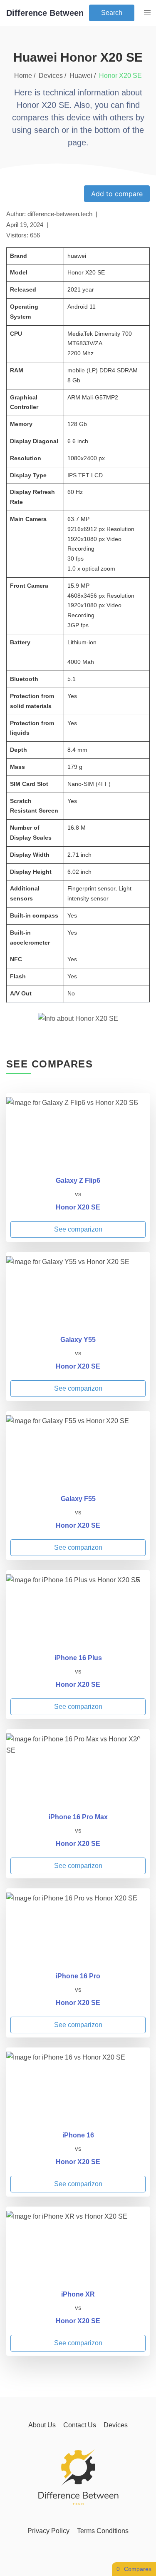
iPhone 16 (78, 2135)
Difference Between (45, 13)
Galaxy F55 (78, 1499)
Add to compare (117, 194)
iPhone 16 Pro (78, 1976)
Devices (116, 2425)
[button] (147, 13)
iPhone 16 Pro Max (78, 1817)
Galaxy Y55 (78, 1340)
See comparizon (78, 1229)
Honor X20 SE (78, 1207)
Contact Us (80, 2425)
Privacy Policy (48, 2531)
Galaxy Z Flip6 (78, 1181)
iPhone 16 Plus (78, 1658)
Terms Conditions (103, 2531)
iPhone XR (78, 2294)
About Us (42, 2425)
